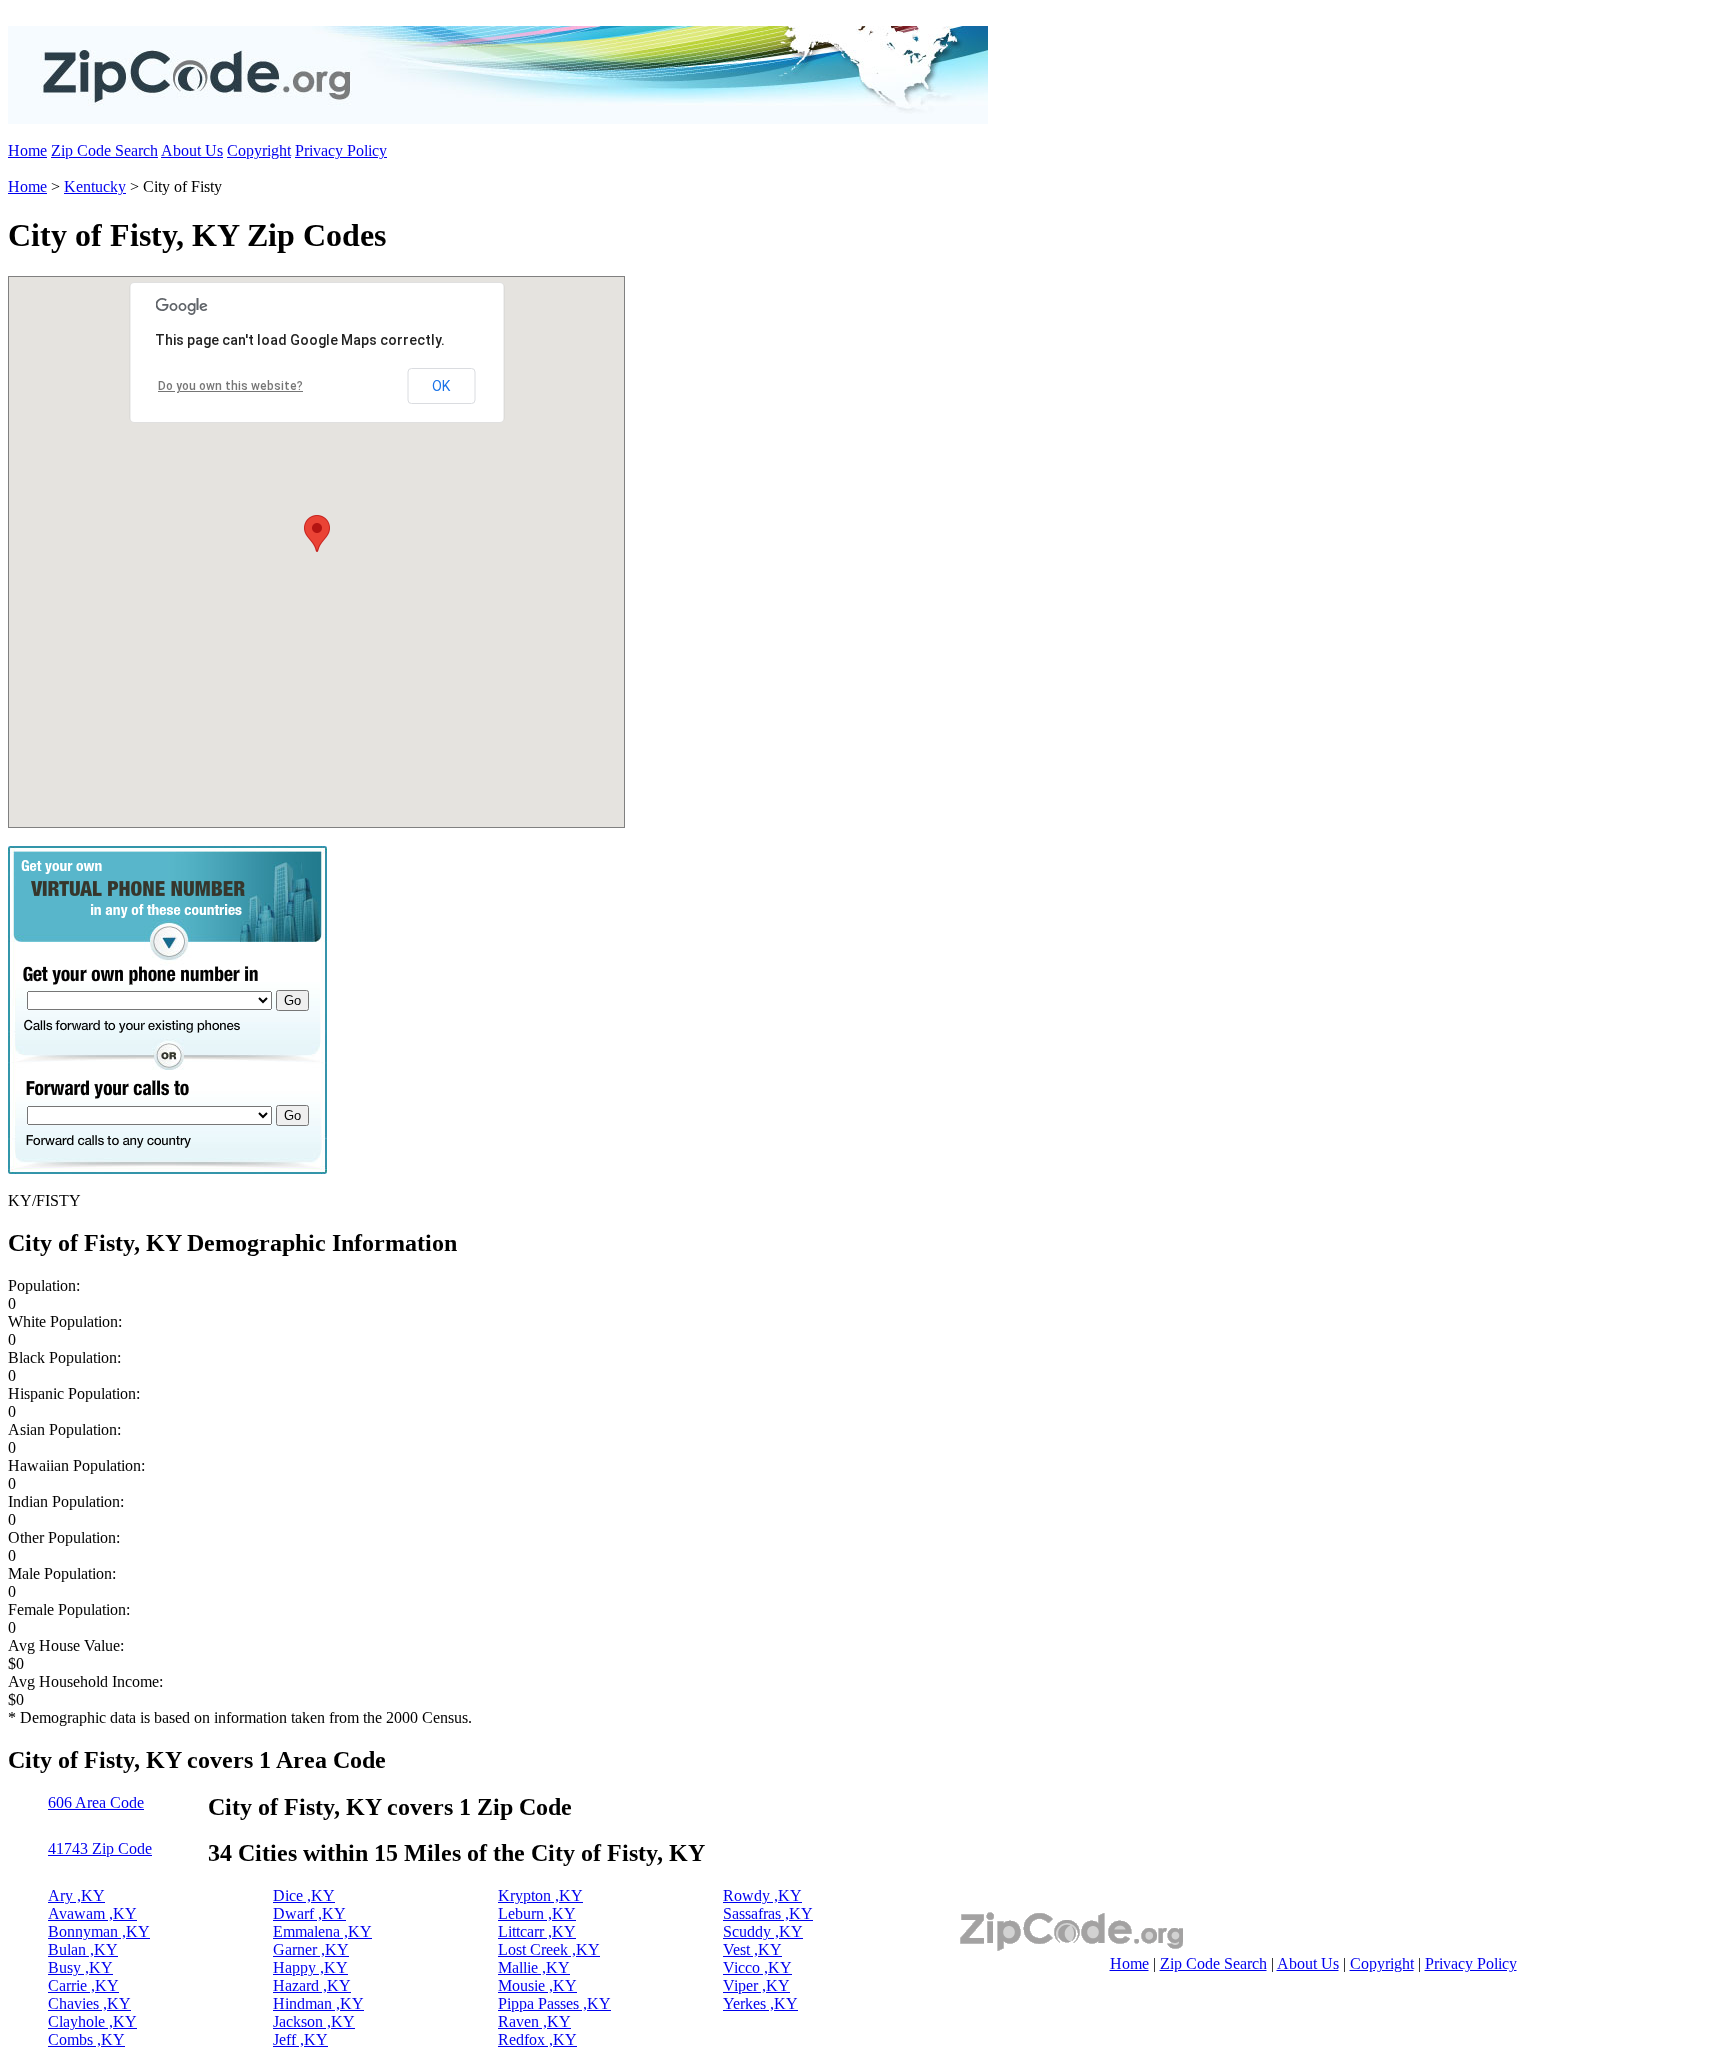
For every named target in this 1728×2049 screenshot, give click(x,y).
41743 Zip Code (100, 1848)
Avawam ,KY (92, 1913)
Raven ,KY (534, 2021)
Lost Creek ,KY (549, 1949)
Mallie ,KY (534, 1967)
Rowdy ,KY (762, 1895)
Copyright (259, 150)
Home (27, 150)
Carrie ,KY (83, 1985)
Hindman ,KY (318, 2003)
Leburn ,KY (537, 1913)
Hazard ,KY (312, 1985)
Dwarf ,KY (309, 1913)
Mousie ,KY (537, 1985)
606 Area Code (96, 1802)
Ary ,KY (76, 1895)
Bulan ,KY (83, 1949)
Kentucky (95, 186)
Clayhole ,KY (92, 2021)
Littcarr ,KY (537, 1931)
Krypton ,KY (540, 1895)
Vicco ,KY (757, 1967)
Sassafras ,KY (768, 1913)
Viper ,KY (756, 1985)
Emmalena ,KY (322, 1931)
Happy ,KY (310, 1967)
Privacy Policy (341, 150)
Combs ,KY (86, 2039)
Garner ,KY (311, 1949)
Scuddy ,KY (763, 1931)
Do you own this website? (230, 386)
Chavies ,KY (89, 2003)
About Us (192, 150)
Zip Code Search (104, 150)
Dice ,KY (304, 1895)
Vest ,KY (752, 1949)
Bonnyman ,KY (99, 1931)
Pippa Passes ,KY (554, 2003)
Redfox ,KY (537, 2039)
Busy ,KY (80, 1967)
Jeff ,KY (300, 2039)
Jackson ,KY (314, 2021)
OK (441, 386)
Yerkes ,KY (760, 2003)
